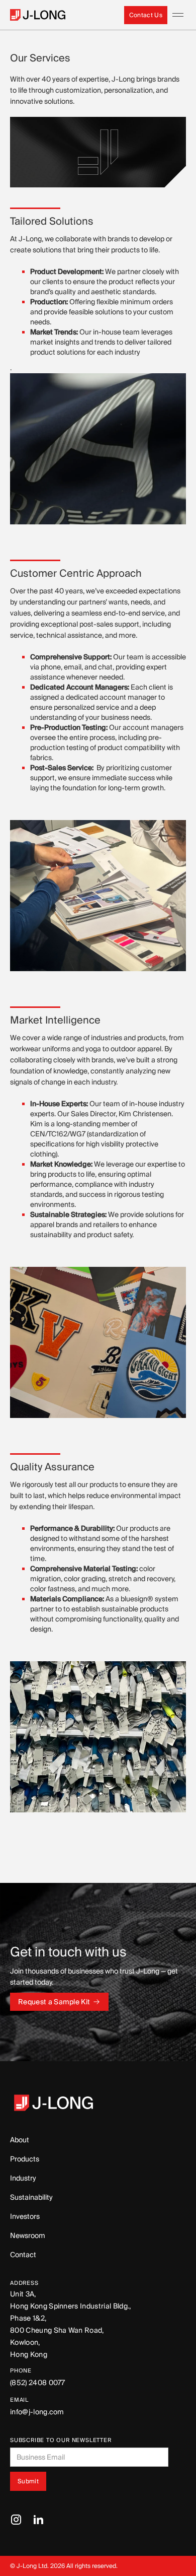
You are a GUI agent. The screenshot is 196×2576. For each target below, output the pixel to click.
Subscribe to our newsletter (61, 2440)
